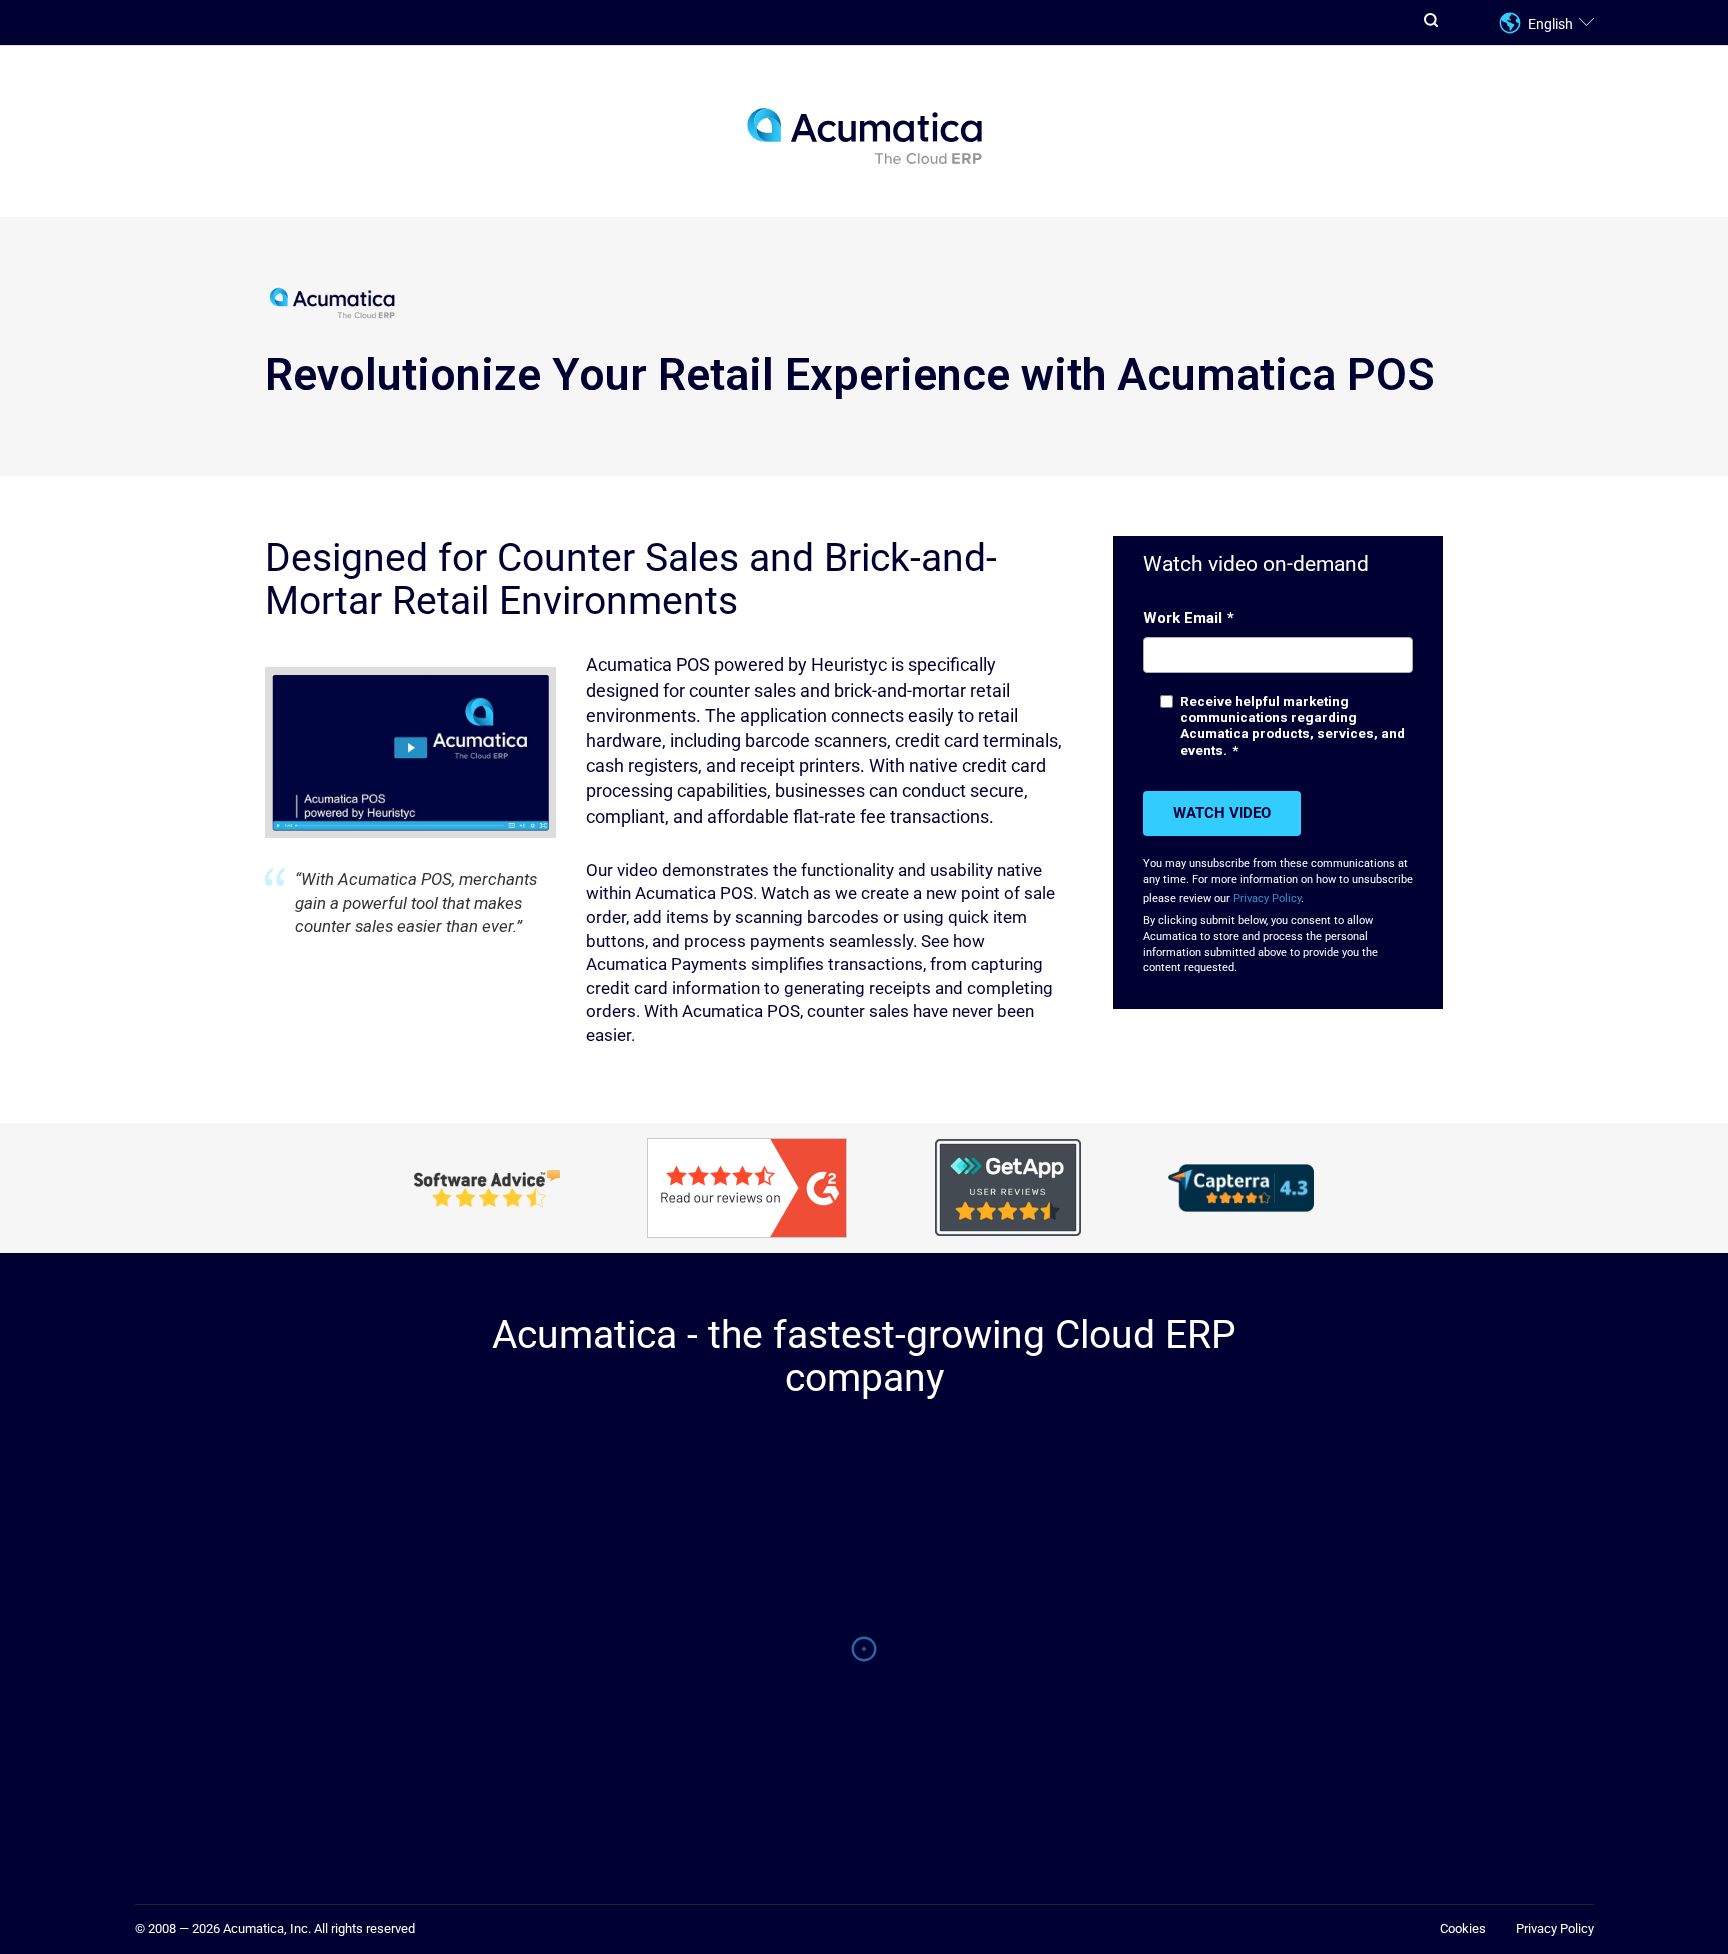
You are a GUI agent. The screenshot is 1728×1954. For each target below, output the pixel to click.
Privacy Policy (1267, 898)
